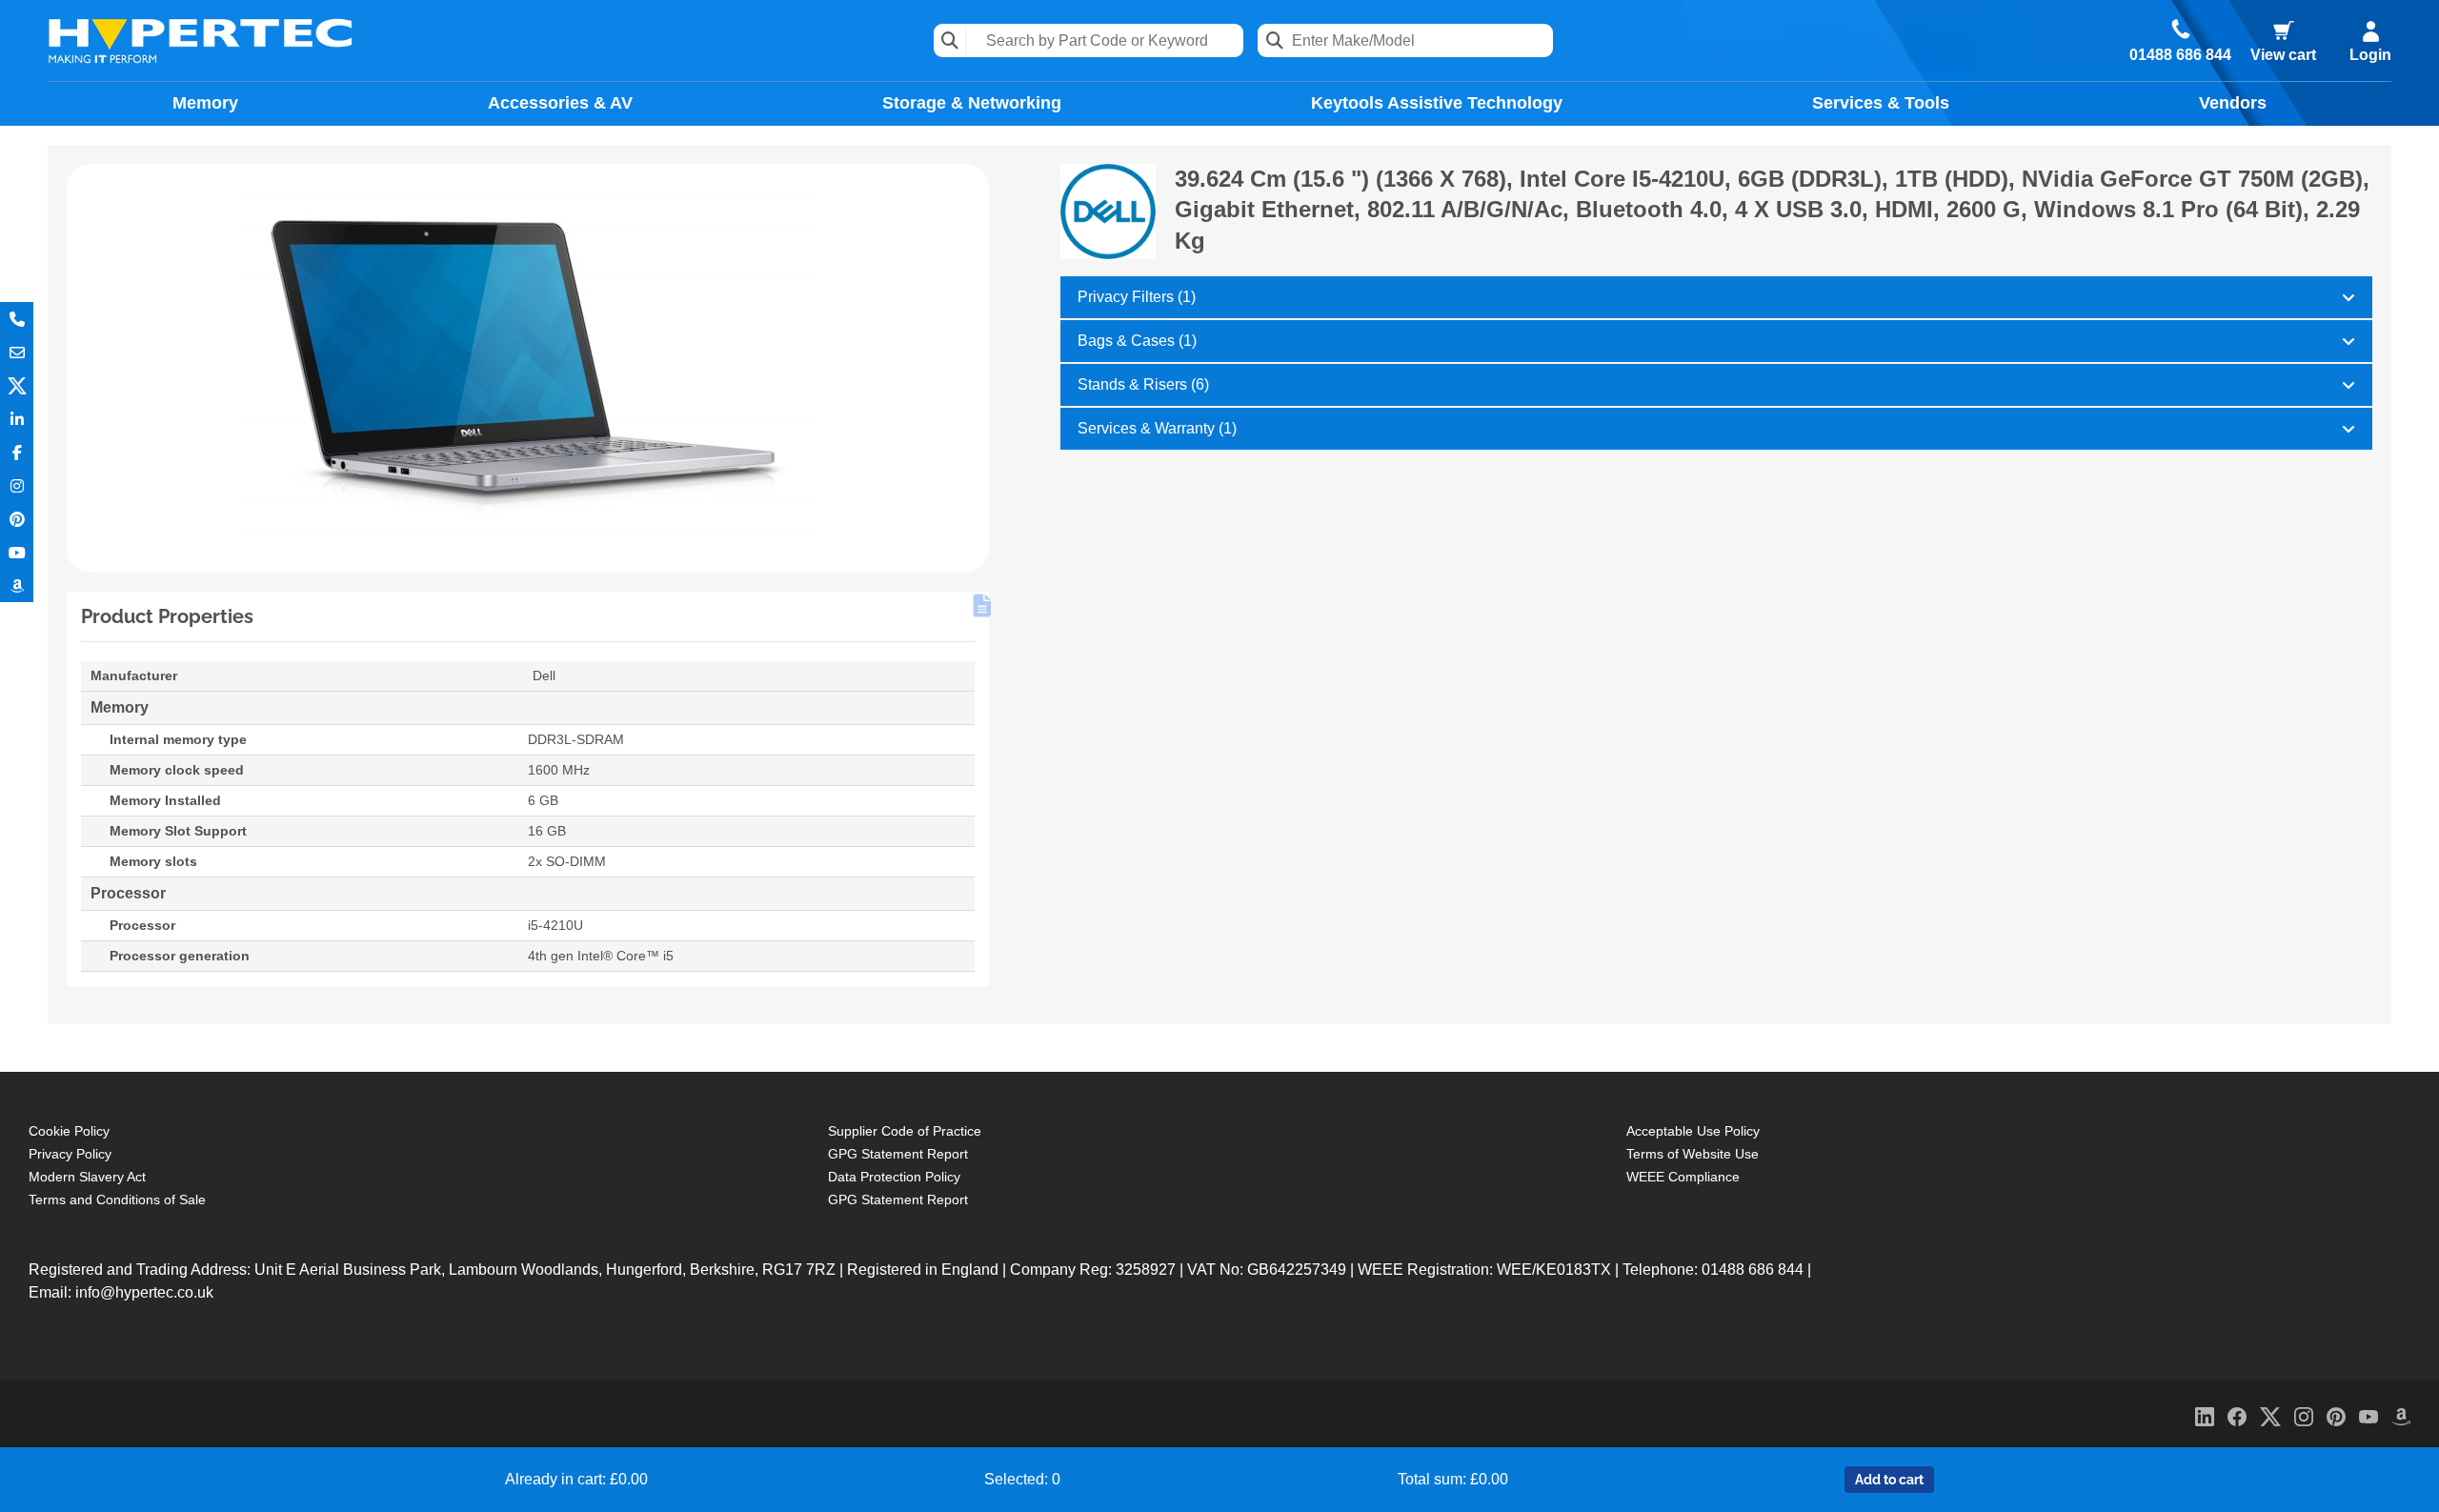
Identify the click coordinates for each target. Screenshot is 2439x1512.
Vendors (2233, 103)
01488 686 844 (2180, 55)
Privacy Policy (70, 1154)
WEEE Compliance (1683, 1177)
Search (950, 40)
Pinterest (17, 519)
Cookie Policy (69, 1131)
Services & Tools (1881, 103)
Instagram (17, 485)
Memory (205, 103)
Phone (17, 319)
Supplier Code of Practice (905, 1131)
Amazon (17, 585)
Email (17, 352)
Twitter (17, 385)
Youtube (17, 552)
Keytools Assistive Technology (1437, 103)
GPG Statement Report (898, 1154)
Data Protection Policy (894, 1177)
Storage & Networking (972, 103)
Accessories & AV (560, 103)
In (17, 419)
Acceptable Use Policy (1693, 1131)
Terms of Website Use (1693, 1154)
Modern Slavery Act (87, 1177)
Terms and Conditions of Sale (117, 1200)
